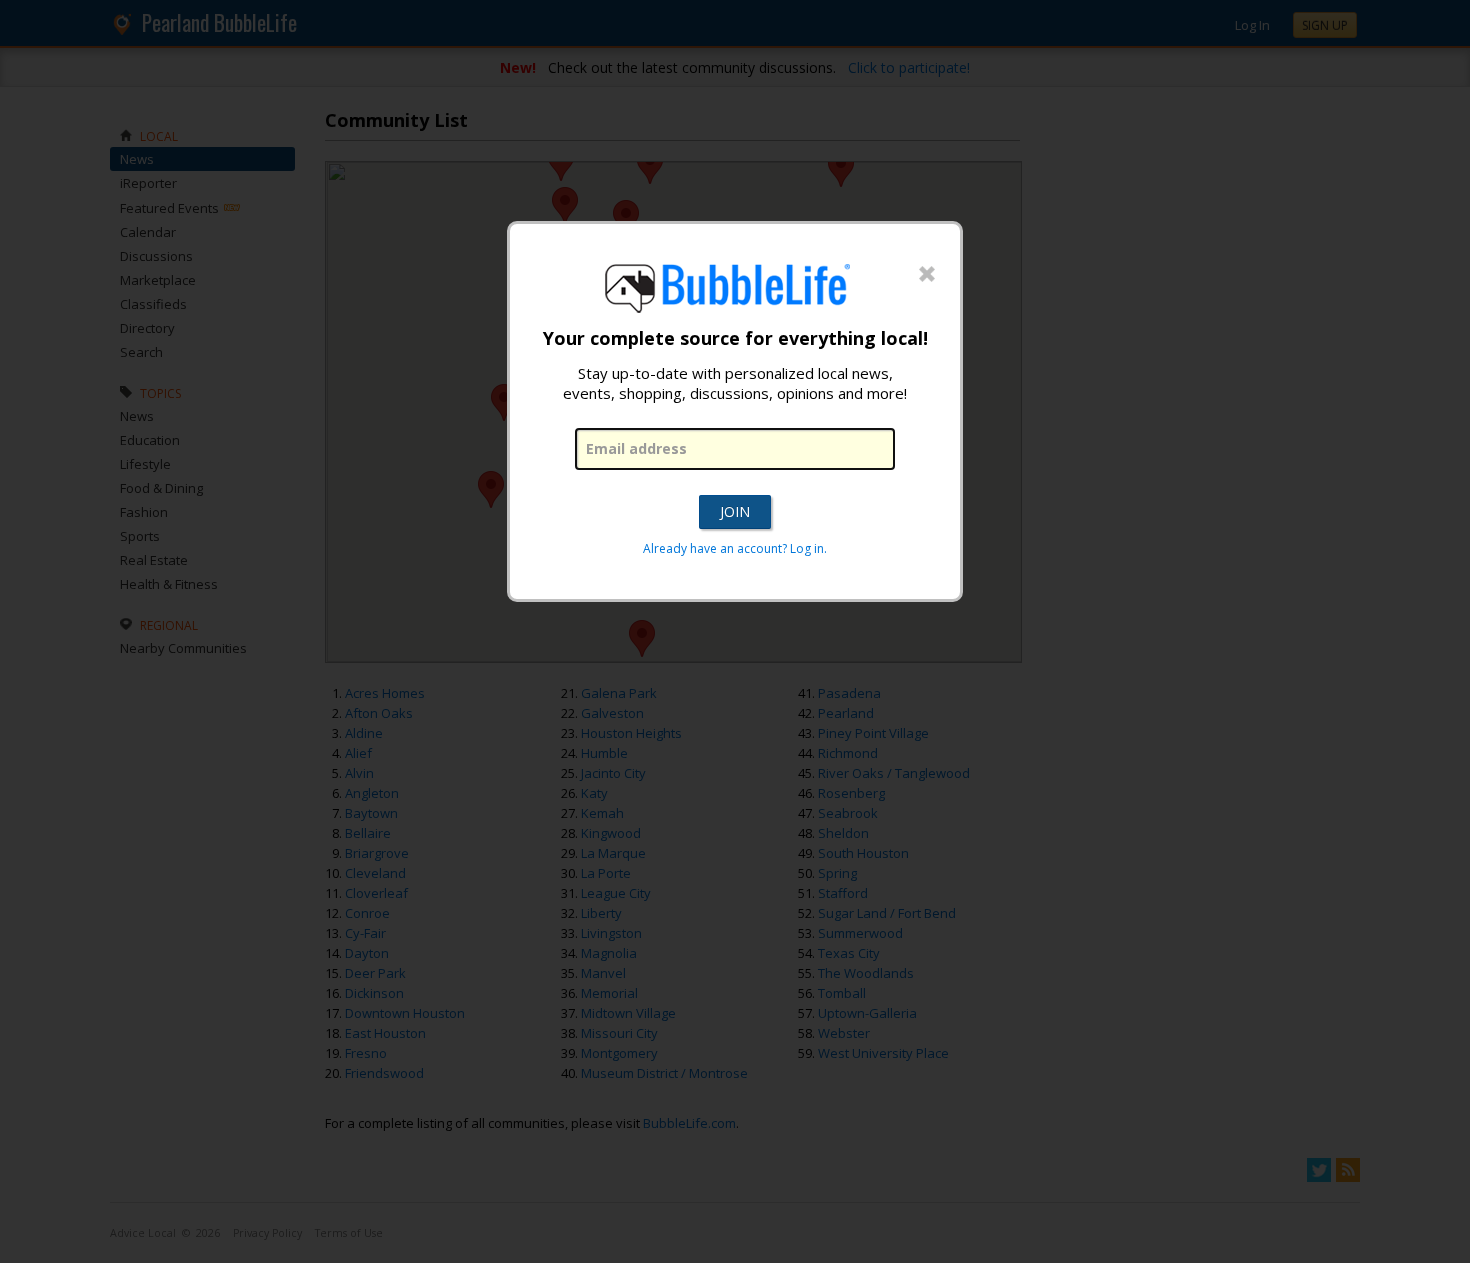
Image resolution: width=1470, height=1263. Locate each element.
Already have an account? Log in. (735, 548)
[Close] (927, 275)
